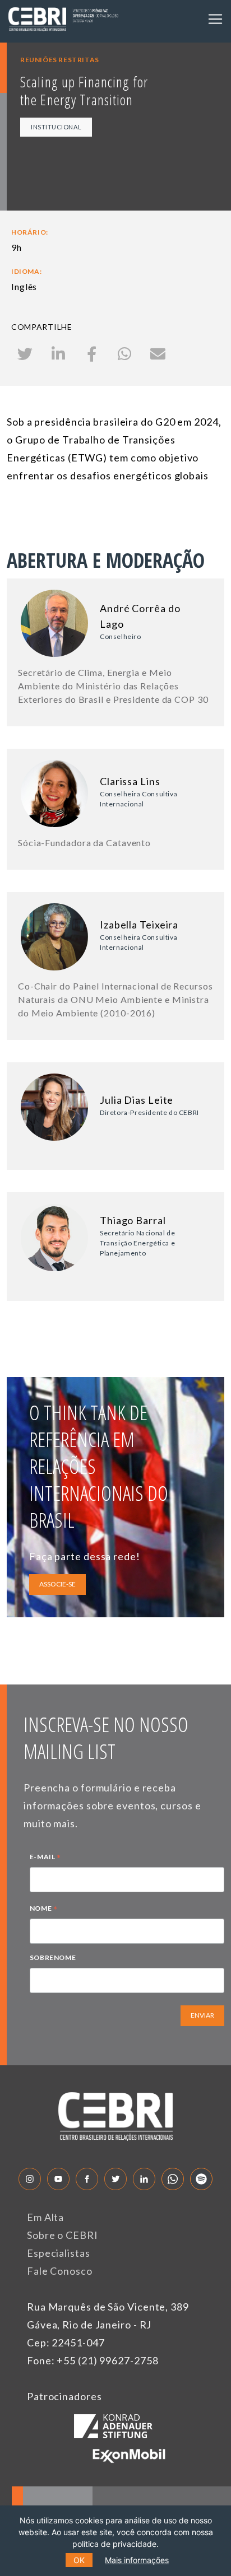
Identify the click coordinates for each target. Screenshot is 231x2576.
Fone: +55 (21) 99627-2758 (93, 2360)
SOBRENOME (53, 1957)
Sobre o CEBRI (63, 2235)
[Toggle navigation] (215, 19)
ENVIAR (202, 2015)
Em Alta (45, 2217)
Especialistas (59, 2253)
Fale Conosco (60, 2271)
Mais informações (137, 2560)
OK (79, 2560)
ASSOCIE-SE (57, 1584)
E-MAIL (45, 1858)
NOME (44, 1910)
